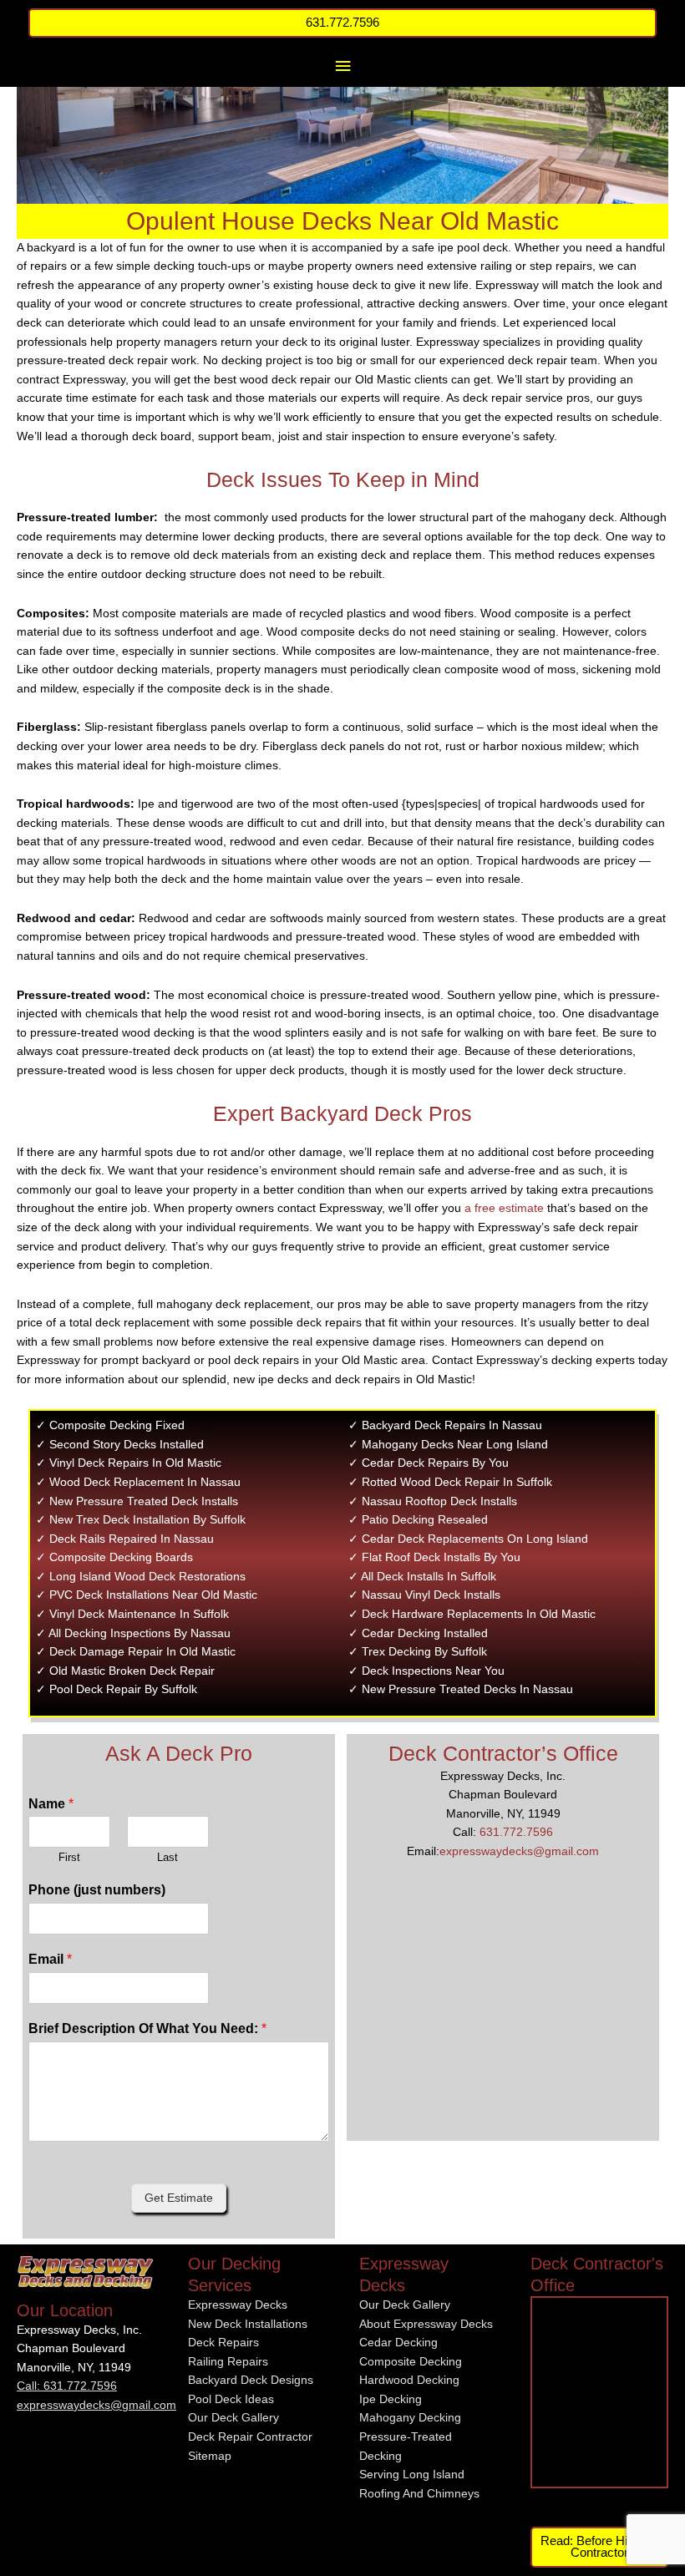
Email (50, 1959)
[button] (343, 23)
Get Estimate (179, 2198)
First (69, 1857)
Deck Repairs (223, 2343)
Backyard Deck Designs (251, 2380)
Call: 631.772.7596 (67, 2386)
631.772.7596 (516, 1832)
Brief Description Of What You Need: (147, 2028)
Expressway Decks (238, 2305)
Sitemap (210, 2456)
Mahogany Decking (410, 2418)
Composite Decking (411, 2362)
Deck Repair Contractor (250, 2437)
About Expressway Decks (426, 2324)
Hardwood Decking (409, 2380)
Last (167, 1857)
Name (51, 1804)
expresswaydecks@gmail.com (519, 1851)
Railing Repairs (228, 2362)
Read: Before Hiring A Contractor (599, 2547)
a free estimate (504, 1208)
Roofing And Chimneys (419, 2494)
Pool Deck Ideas (231, 2399)
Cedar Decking (398, 2343)
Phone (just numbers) (97, 1890)
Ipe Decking (391, 2399)
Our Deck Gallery (233, 2418)
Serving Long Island (412, 2475)
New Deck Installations (248, 2324)
